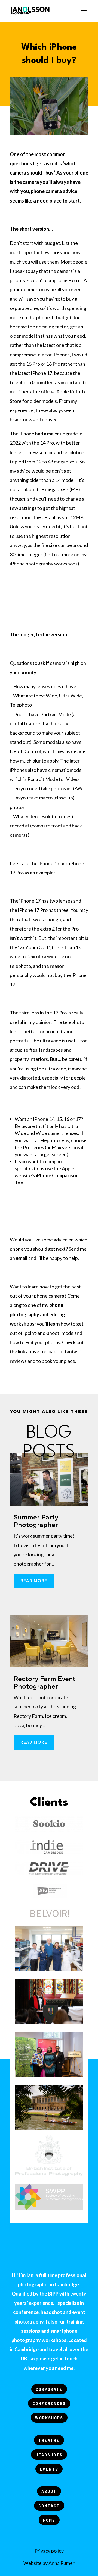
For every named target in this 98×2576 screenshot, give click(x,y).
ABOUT (49, 2491)
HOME (49, 2520)
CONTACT (49, 2506)
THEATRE (49, 2440)
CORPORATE (49, 2389)
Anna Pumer (62, 2563)
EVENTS (49, 2469)
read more (34, 1581)
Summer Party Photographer (36, 1521)
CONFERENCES (49, 2403)
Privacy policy (49, 2551)
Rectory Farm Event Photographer (45, 1682)
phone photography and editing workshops (37, 1314)
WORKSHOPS (49, 2418)
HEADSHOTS (49, 2455)
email (22, 1258)
